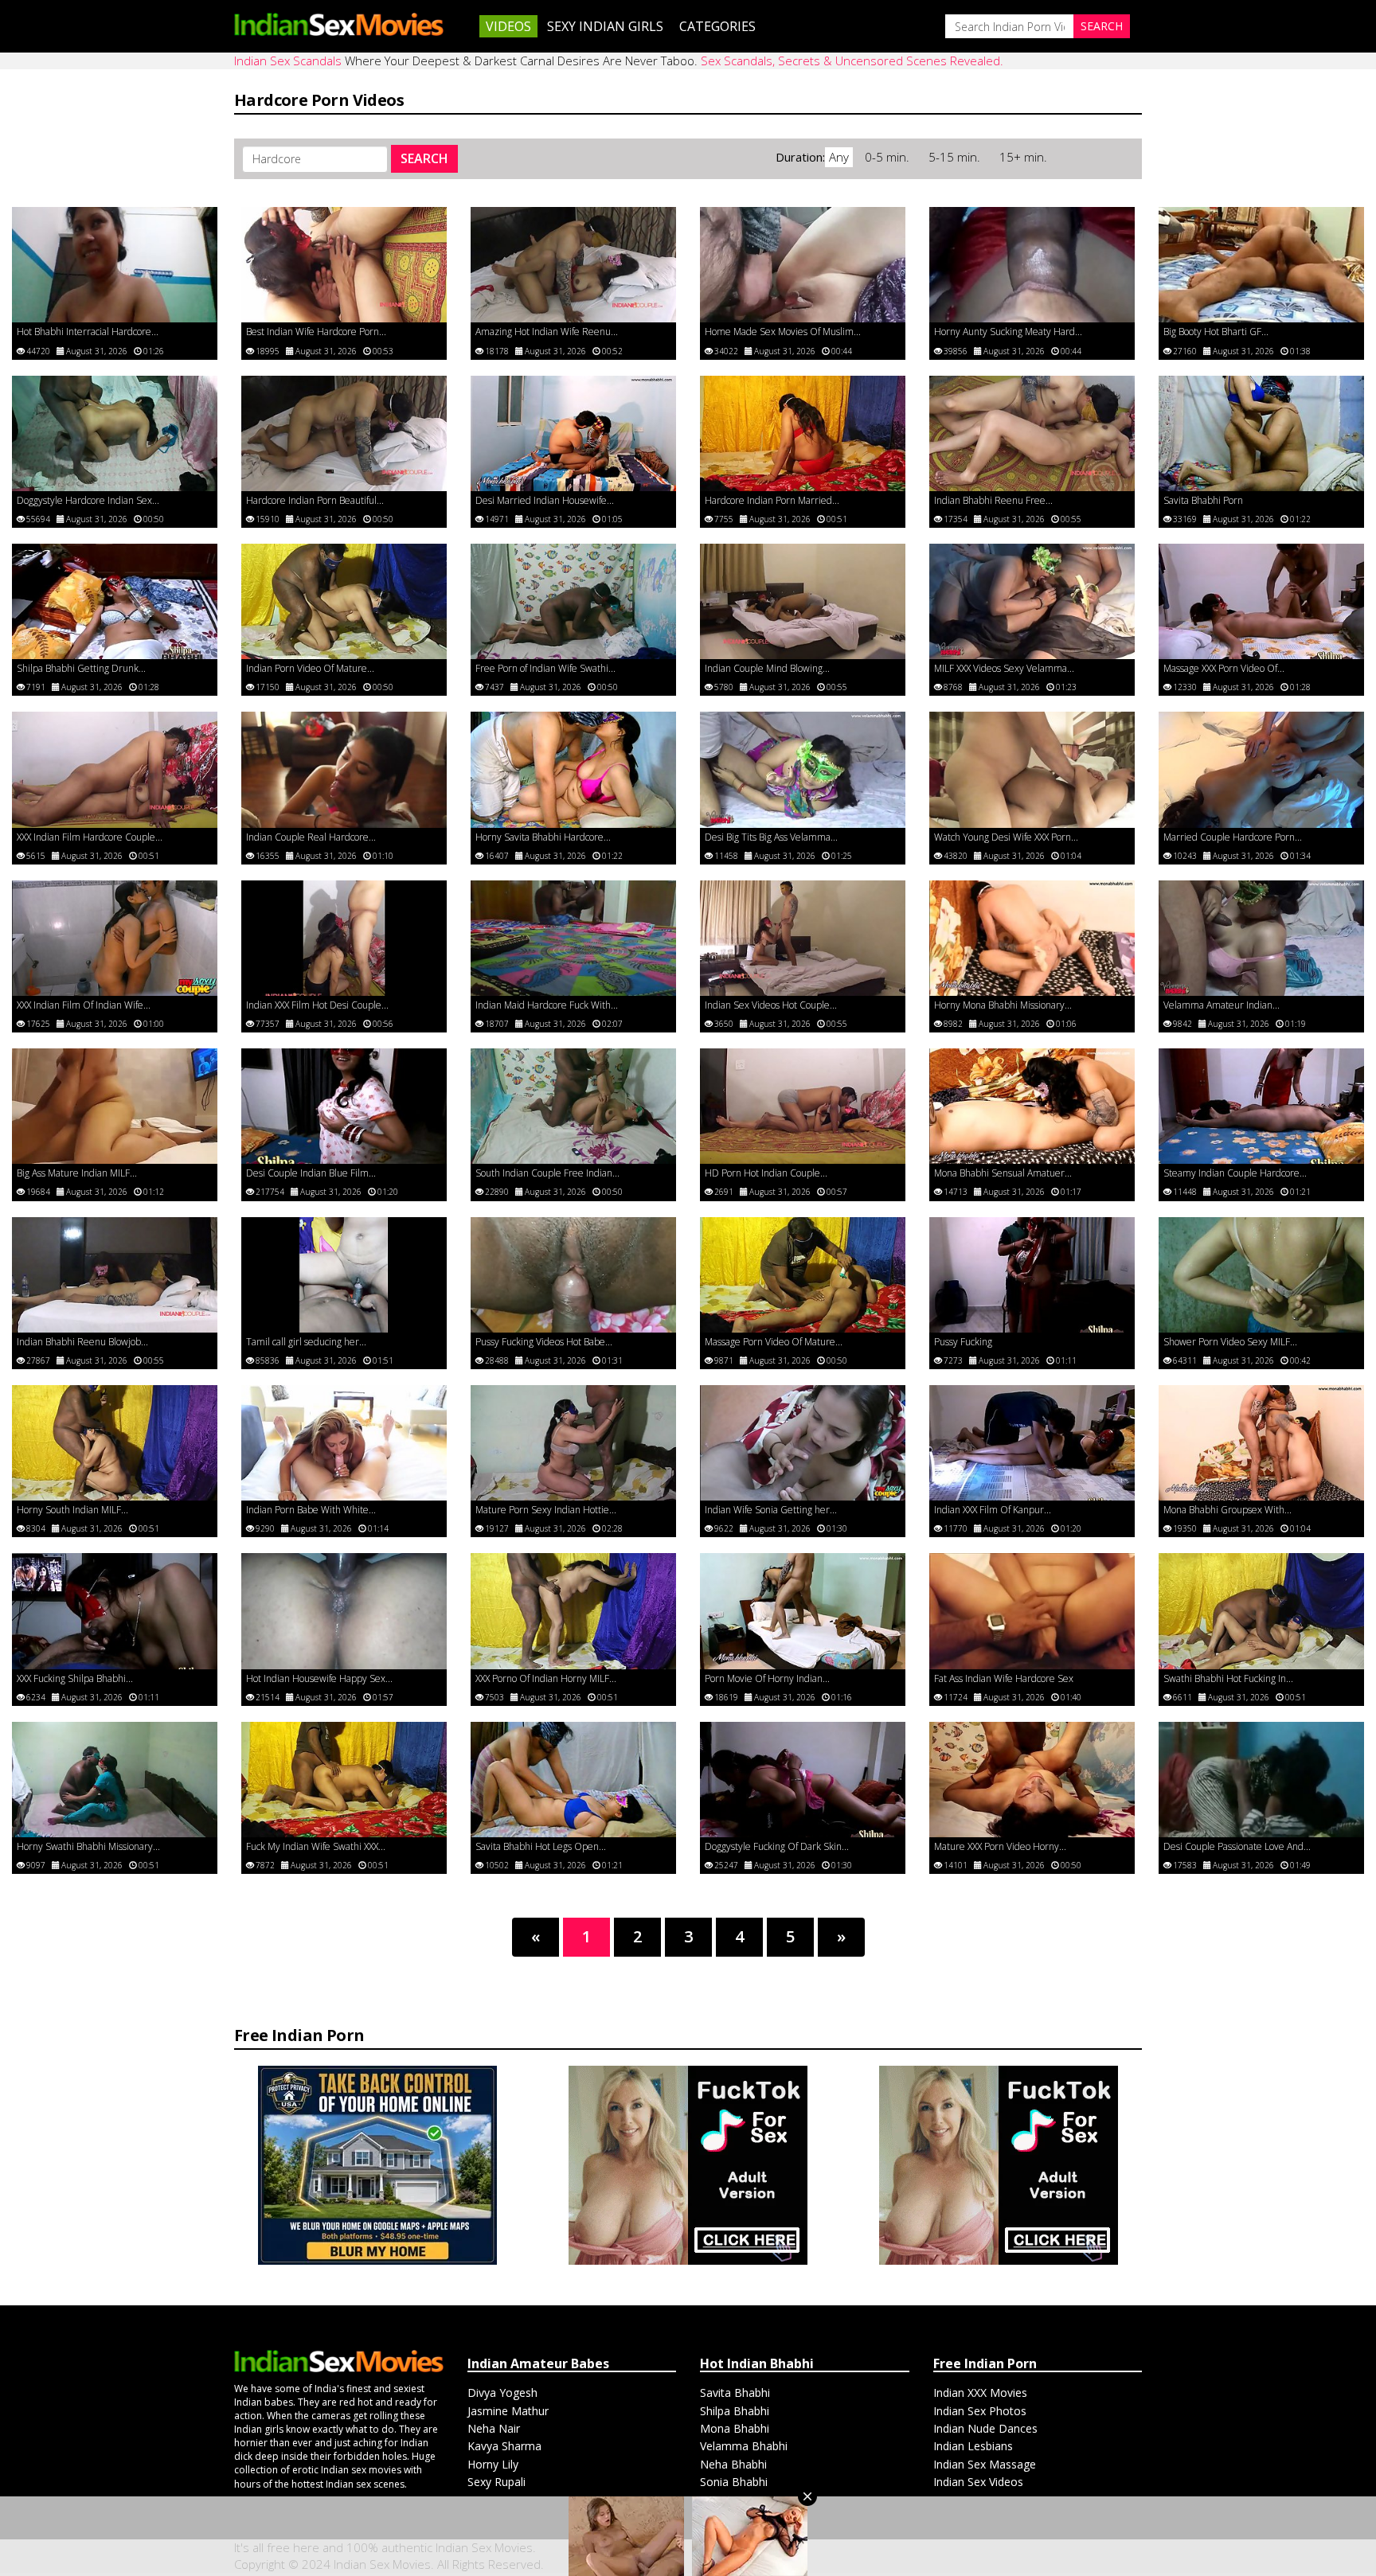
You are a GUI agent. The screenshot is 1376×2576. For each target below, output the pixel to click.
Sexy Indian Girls (605, 26)
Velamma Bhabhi (744, 2446)
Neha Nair (494, 2428)
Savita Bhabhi (735, 2393)
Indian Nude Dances (985, 2428)
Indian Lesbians (973, 2446)
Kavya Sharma (504, 2446)
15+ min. (1023, 157)
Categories (717, 26)
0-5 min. (889, 157)
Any (839, 157)
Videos (508, 26)
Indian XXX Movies (980, 2393)
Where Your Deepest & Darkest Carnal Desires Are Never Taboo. (619, 60)
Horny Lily (493, 2464)
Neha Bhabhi (733, 2464)
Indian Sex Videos (978, 2482)
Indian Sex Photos (980, 2411)
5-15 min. (956, 157)
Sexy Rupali (496, 2482)
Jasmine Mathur (508, 2411)
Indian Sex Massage (985, 2464)
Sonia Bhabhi (734, 2482)
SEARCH (424, 158)
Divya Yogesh (502, 2393)
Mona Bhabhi (735, 2428)
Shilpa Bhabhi (735, 2411)
